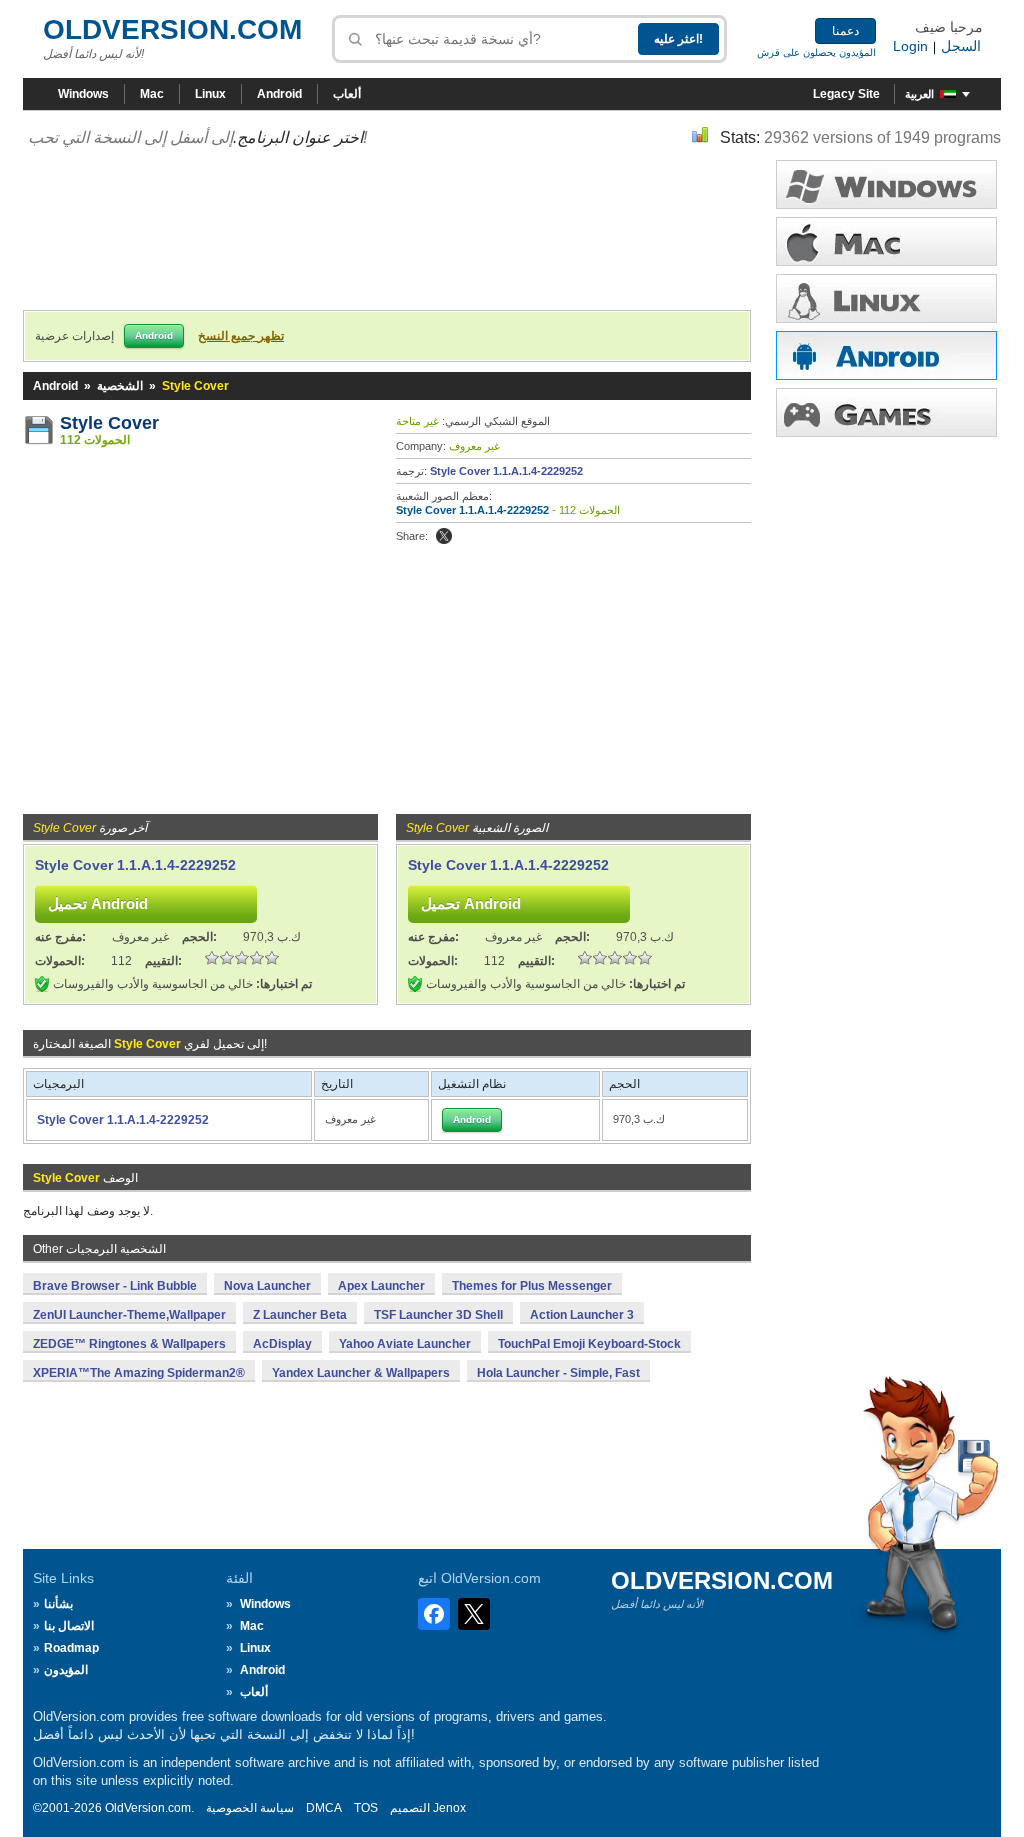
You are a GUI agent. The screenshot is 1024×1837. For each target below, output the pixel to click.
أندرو (886, 355)
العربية (919, 94)
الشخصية (120, 386)
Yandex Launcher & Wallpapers (361, 1373)
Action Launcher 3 (582, 1315)
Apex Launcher (381, 1286)
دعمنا (845, 31)
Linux (210, 94)
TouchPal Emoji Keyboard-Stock (589, 1344)
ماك (886, 241)
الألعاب (886, 412)
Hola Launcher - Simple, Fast (558, 1373)
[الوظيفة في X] (444, 536)
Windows (83, 94)
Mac (152, 94)
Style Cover (109, 423)
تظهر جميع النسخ (241, 336)
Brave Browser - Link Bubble (115, 1286)
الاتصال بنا (69, 1626)
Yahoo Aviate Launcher (405, 1344)
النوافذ (886, 184)
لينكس (886, 298)
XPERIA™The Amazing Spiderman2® (139, 1373)
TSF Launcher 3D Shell (438, 1315)
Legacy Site (846, 94)
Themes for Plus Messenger (532, 1286)
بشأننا (58, 1604)
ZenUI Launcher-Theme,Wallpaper (129, 1315)
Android (279, 94)
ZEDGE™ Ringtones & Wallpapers (129, 1344)
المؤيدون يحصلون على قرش (816, 52)
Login (910, 46)
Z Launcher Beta (300, 1315)
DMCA (324, 1808)
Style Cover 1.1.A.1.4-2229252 (506, 471)
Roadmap (71, 1648)
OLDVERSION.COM (172, 29)
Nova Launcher (267, 1286)
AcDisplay (282, 1344)
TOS (366, 1808)
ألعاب (347, 94)
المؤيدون (66, 1670)
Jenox (449, 1808)
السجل (961, 46)
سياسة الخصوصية (250, 1808)
